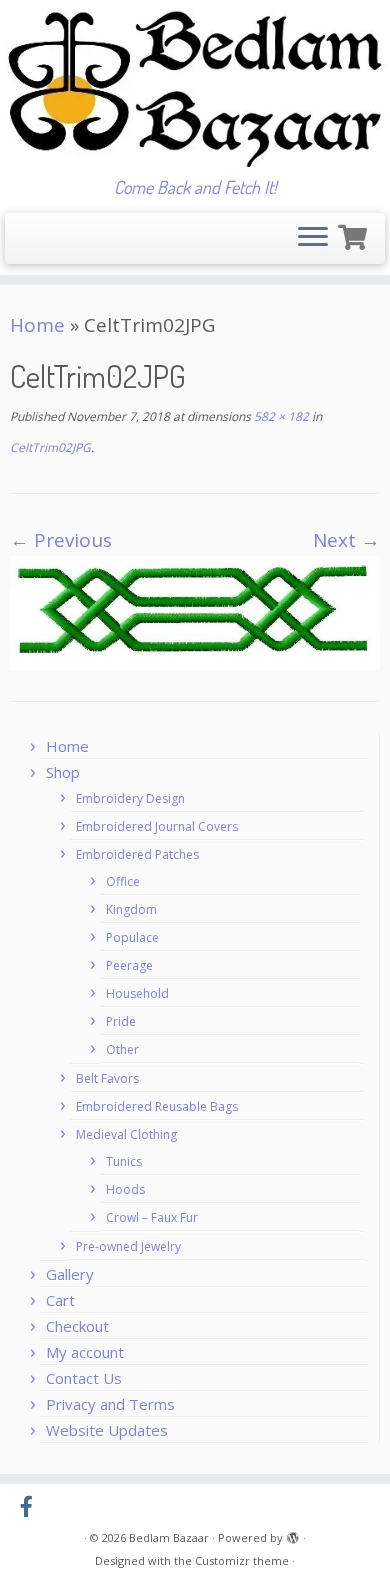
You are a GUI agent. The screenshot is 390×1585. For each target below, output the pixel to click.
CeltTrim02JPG (50, 447)
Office (123, 881)
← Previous (61, 540)
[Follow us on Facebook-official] (31, 1507)
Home (37, 325)
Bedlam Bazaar (169, 1537)
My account (85, 1352)
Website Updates (107, 1430)
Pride (121, 1021)
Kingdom (131, 909)
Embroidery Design (130, 798)
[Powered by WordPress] (293, 1534)
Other (122, 1049)
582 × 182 (280, 416)
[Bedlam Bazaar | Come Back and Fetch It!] (195, 88)
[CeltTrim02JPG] (195, 612)
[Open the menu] (313, 239)
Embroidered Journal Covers (157, 826)
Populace (132, 937)
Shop (63, 772)
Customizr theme (242, 1560)
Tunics (124, 1161)
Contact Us (84, 1378)
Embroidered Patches (137, 854)
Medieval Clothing (126, 1134)
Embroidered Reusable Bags (157, 1106)
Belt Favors (107, 1078)
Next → (346, 540)
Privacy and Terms (110, 1404)
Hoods (125, 1189)
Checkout (77, 1326)
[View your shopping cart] (355, 234)
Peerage (129, 965)
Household (137, 993)
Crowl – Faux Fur (152, 1217)
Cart (60, 1300)
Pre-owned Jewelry (128, 1246)
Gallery (70, 1274)
